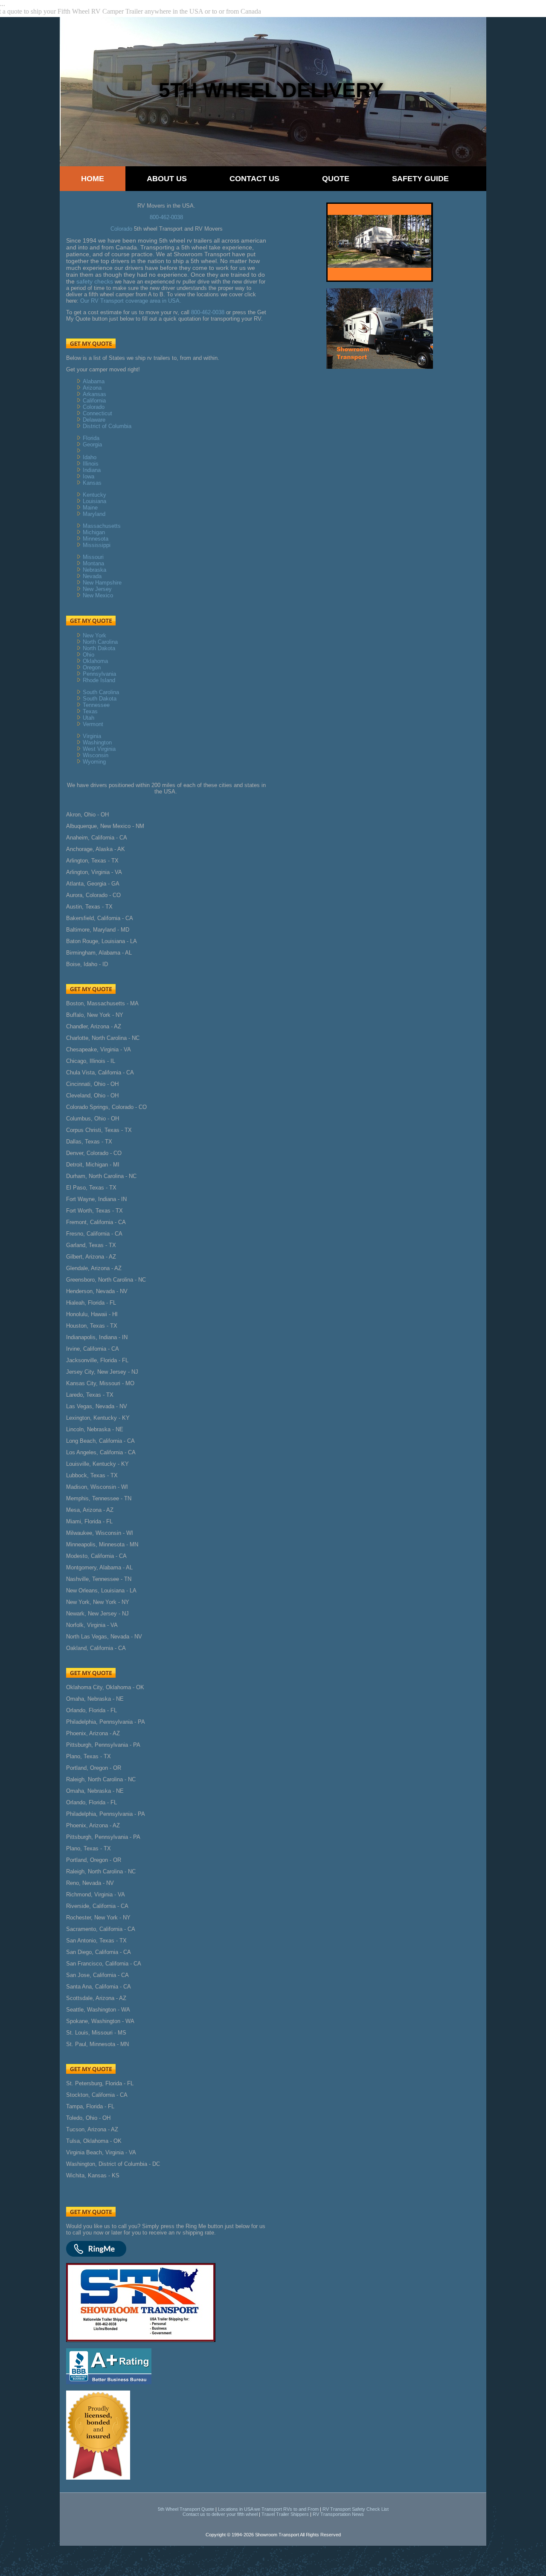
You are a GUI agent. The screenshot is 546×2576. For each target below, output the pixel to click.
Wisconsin (96, 755)
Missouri (93, 557)
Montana (93, 563)
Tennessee (96, 705)
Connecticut (97, 413)
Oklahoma (95, 661)
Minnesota (96, 539)
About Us (167, 179)
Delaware (94, 420)
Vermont (93, 724)
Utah (89, 718)
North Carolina (100, 642)
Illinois (91, 464)
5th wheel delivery (271, 90)
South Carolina (101, 692)
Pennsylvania (99, 674)
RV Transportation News (338, 2514)
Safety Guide (420, 179)
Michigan (94, 532)
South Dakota (100, 699)
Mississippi (97, 545)
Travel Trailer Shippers (285, 2514)
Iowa (89, 476)
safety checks (95, 281)
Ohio (89, 655)
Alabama (94, 381)
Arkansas (94, 394)
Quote (336, 179)
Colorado (121, 229)
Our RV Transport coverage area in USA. (131, 301)
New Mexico (98, 595)
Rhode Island (99, 680)
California (94, 401)
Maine (90, 508)
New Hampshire (102, 583)
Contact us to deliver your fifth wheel (220, 2514)
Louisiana (94, 501)
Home (93, 179)
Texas (90, 711)
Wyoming (94, 762)
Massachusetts (102, 526)
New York (94, 635)
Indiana (92, 470)
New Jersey (97, 589)
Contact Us (254, 179)
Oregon (92, 667)
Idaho (90, 457)
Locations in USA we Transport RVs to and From (268, 2509)
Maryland (94, 514)
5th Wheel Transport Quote (186, 2509)
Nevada (92, 576)
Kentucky (94, 495)
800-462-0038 (166, 217)
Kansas (92, 483)
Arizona (92, 388)
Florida (91, 438)
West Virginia (99, 749)
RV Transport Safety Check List (356, 2509)
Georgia (92, 444)
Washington (97, 742)
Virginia (92, 736)
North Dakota (99, 648)
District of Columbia (107, 426)
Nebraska (94, 570)
